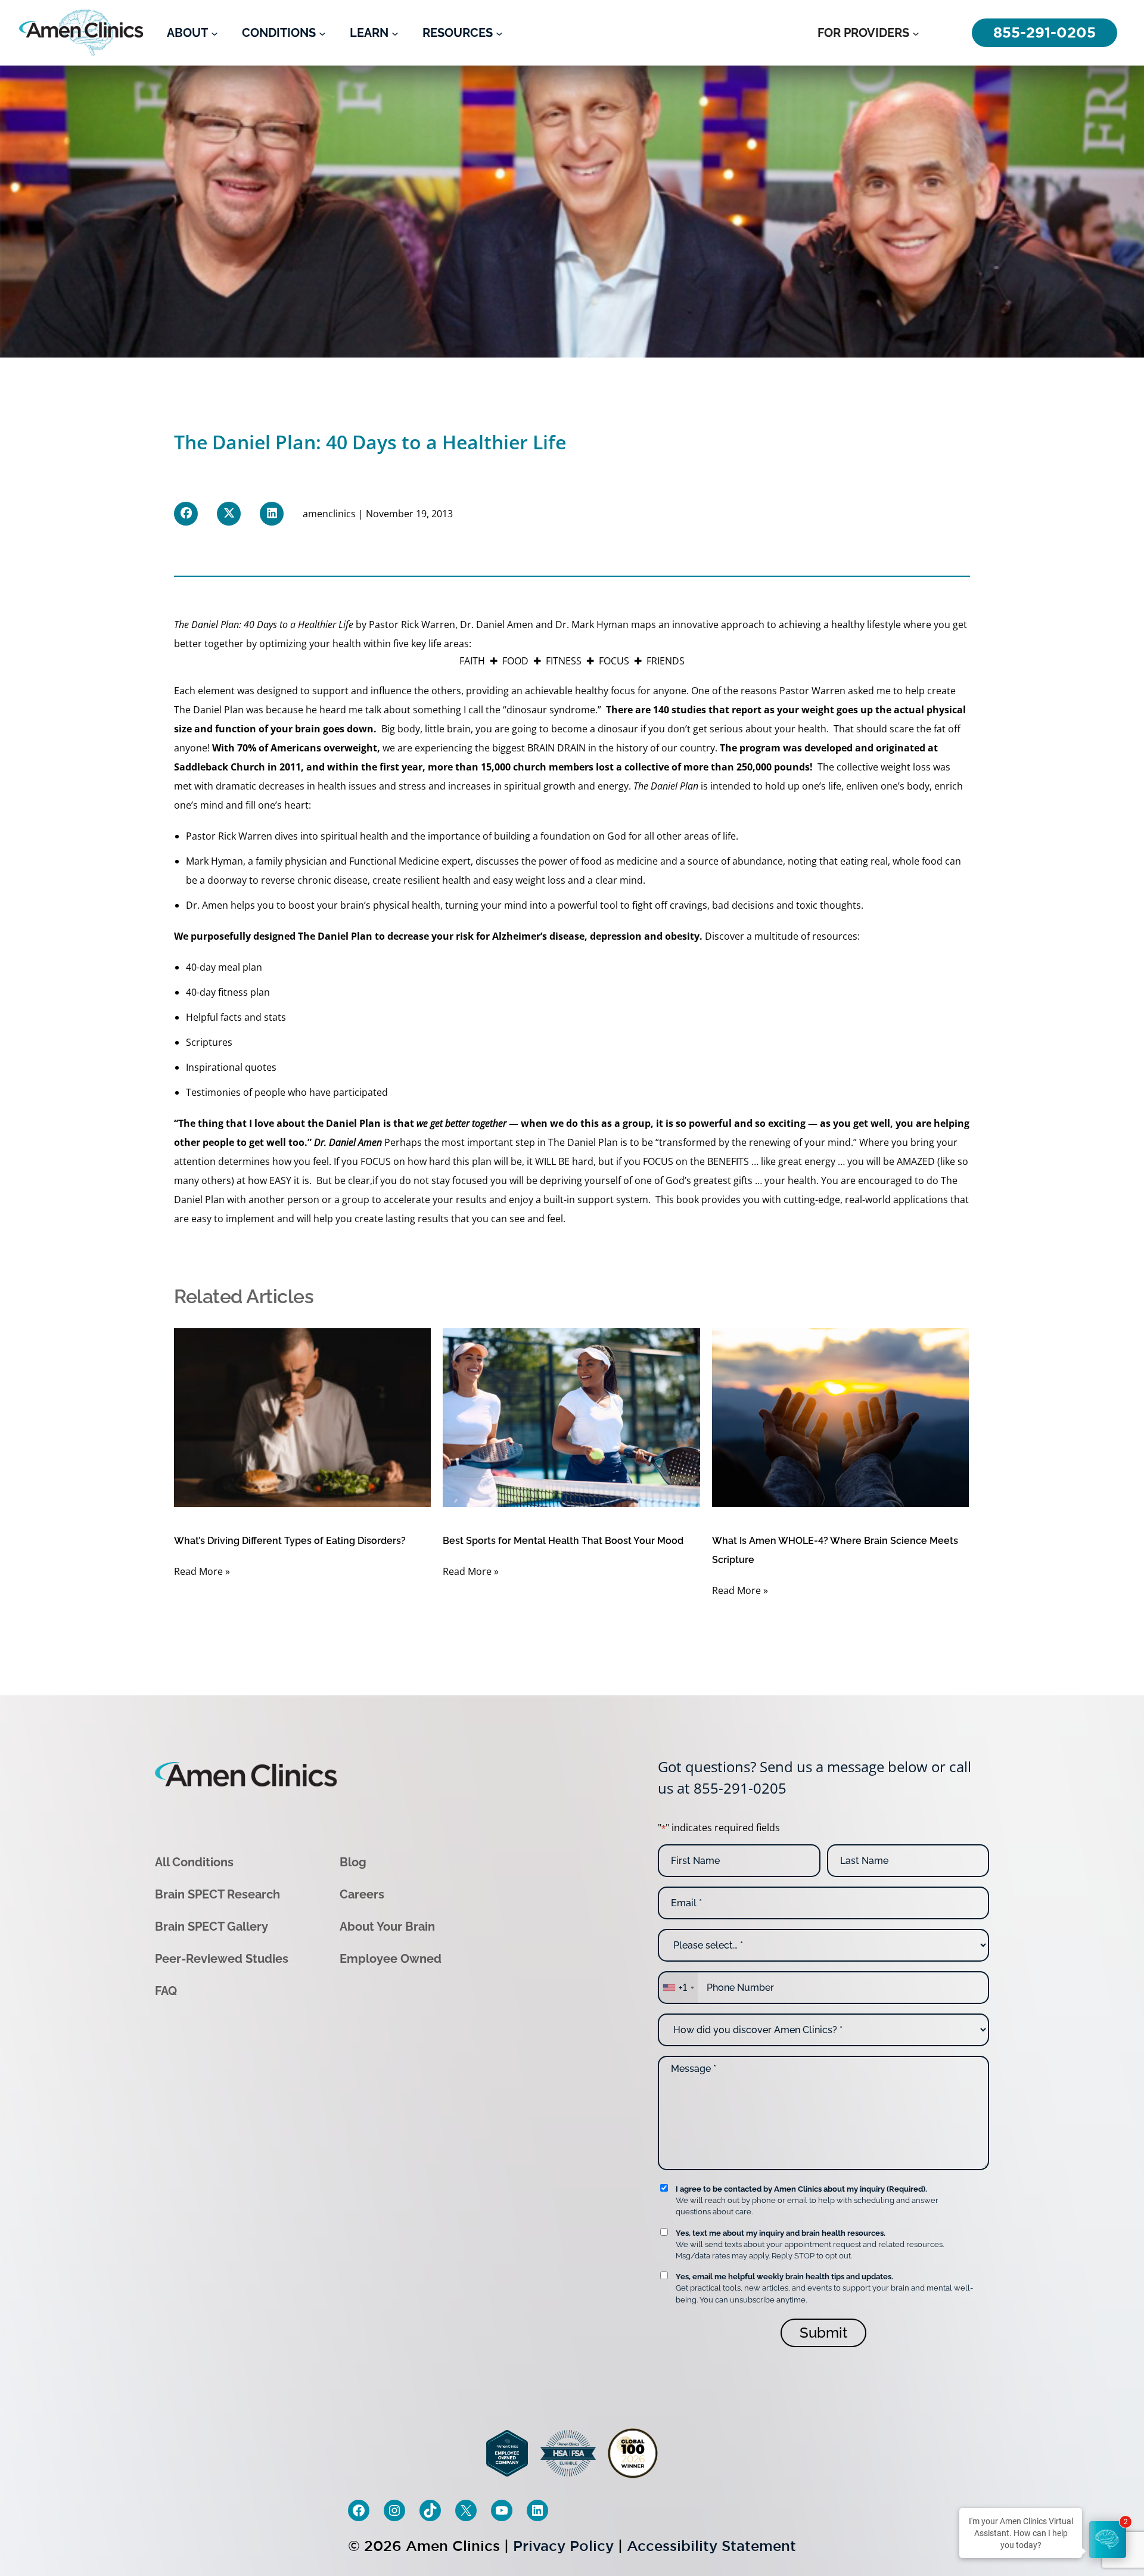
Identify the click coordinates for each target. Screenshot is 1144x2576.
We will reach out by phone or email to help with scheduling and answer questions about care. (807, 2200)
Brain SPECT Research (217, 1894)
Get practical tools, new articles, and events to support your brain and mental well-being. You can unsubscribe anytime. (824, 2288)
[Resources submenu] (499, 33)
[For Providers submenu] (916, 33)
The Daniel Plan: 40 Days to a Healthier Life (264, 624)
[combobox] (678, 1988)
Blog (353, 1862)
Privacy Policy (563, 2546)
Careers (362, 1894)
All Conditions (194, 1862)
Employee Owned (391, 1959)
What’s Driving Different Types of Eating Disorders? (290, 1541)
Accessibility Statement (711, 2546)
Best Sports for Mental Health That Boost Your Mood (563, 1541)
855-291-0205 (740, 1788)
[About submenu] (214, 33)
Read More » (202, 1571)
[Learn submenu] (395, 33)
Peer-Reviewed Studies (222, 1959)
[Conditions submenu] (322, 33)
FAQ (166, 1991)
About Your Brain (387, 1926)
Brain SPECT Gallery (212, 1926)
